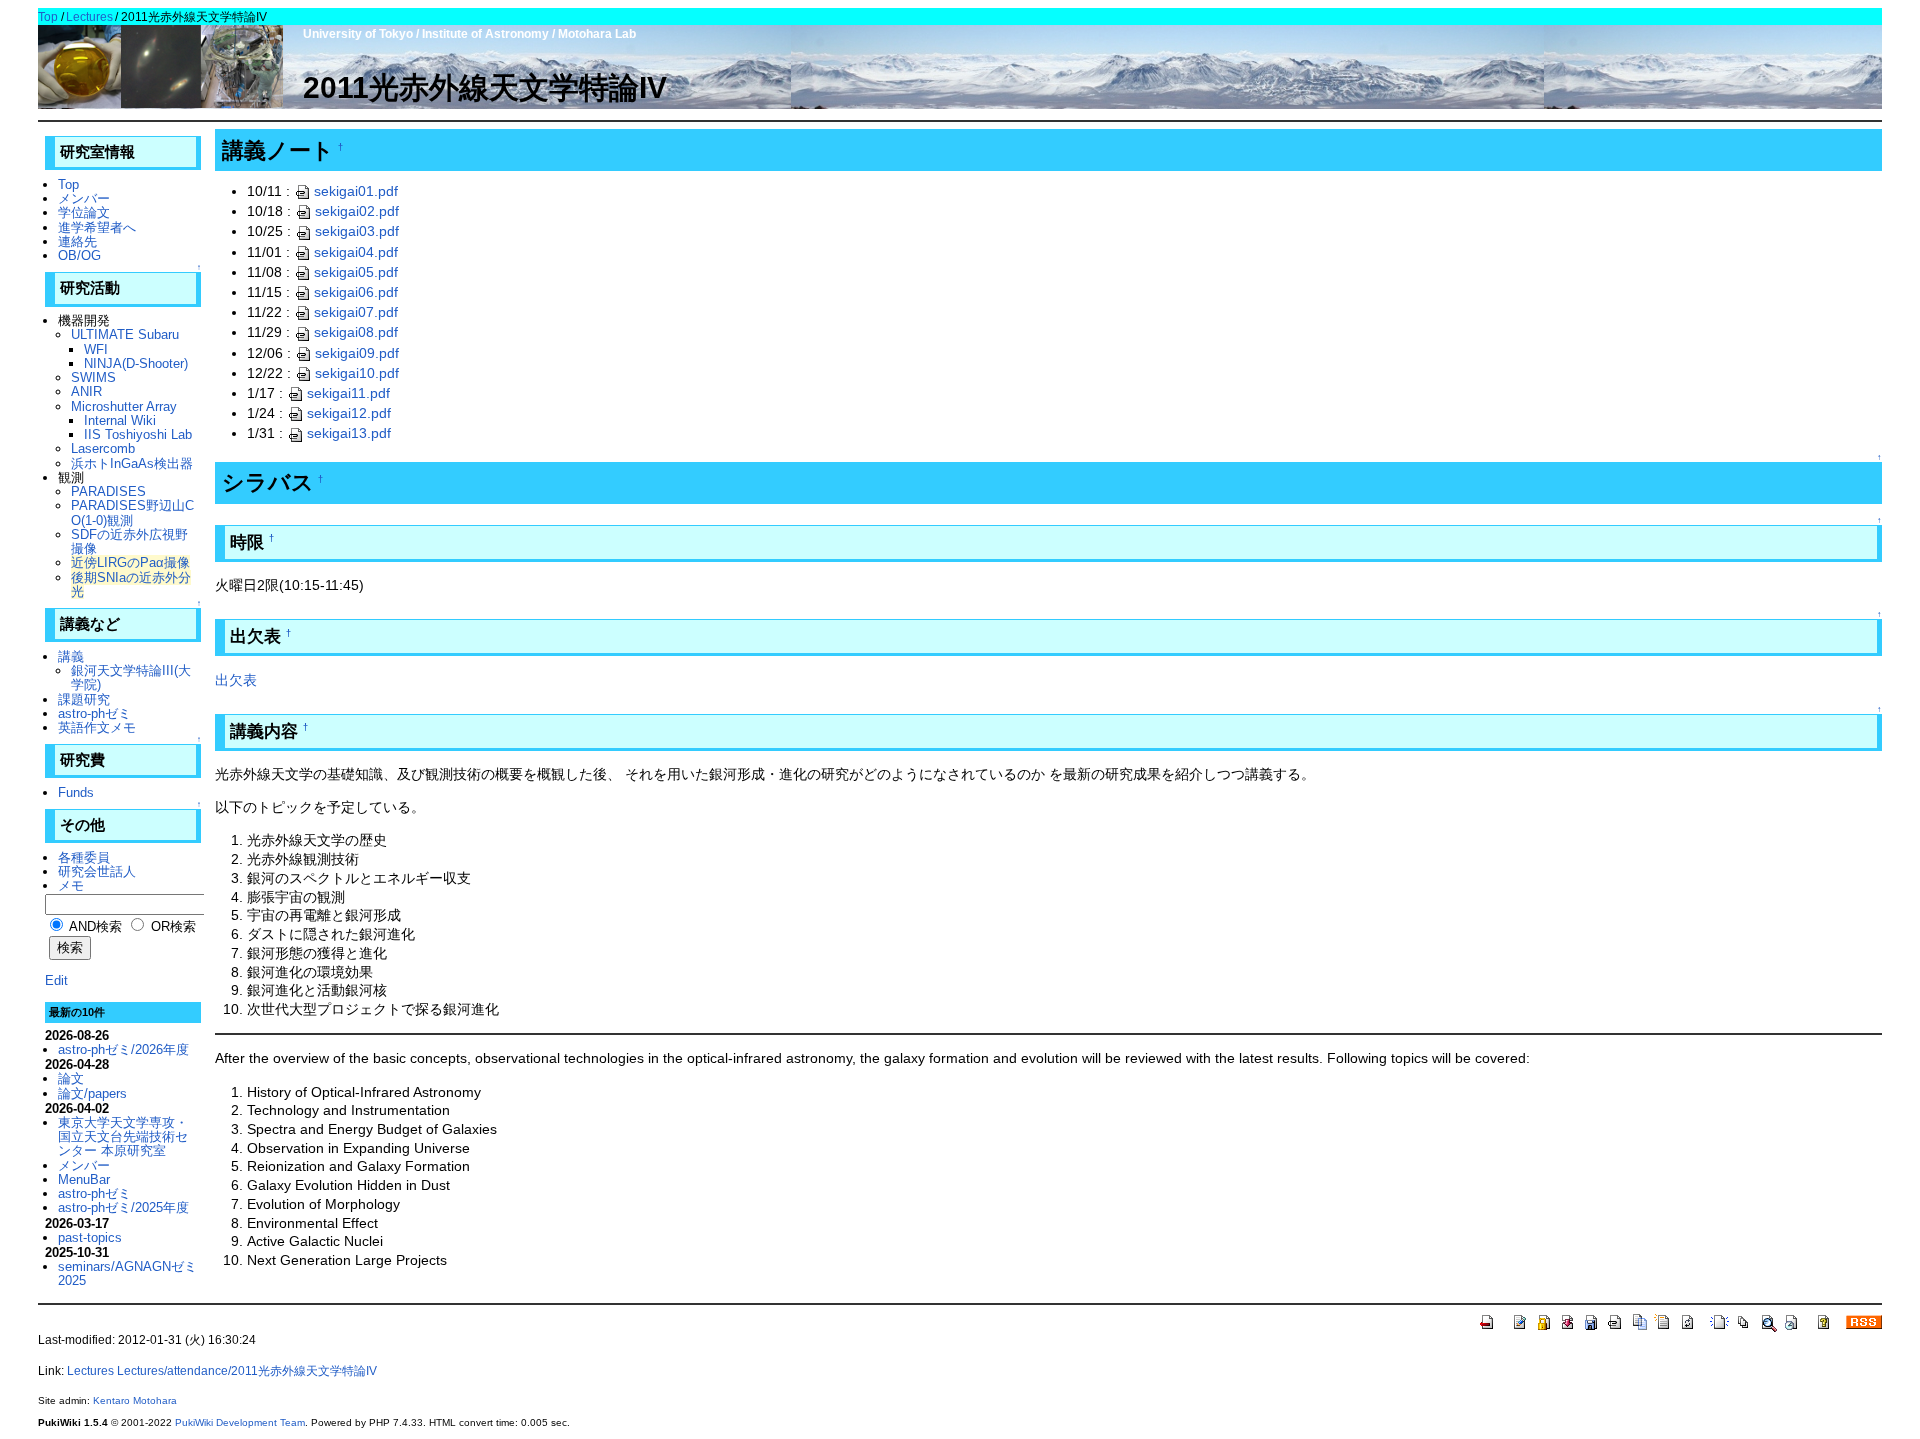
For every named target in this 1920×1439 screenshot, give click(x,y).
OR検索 (171, 926)
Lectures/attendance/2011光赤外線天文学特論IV (247, 1371)
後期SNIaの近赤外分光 (131, 584)
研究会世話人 (97, 871)
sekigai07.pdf (356, 312)
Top (48, 17)
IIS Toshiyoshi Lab (138, 434)
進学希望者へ (97, 227)
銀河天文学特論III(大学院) (131, 677)
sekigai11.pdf (348, 393)
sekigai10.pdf (357, 373)
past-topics (90, 1237)
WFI (96, 349)
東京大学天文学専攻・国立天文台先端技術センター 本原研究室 (123, 1137)
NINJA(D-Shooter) (136, 363)
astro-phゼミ (94, 713)
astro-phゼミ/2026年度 (123, 1049)
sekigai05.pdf (356, 272)
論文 (71, 1078)
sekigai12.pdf (349, 413)
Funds (76, 792)
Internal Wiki (120, 420)
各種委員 (84, 857)
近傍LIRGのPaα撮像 (130, 562)
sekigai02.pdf (357, 211)
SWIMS (93, 377)
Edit (56, 980)
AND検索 (94, 926)
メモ (71, 885)
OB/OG (79, 255)
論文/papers (92, 1093)
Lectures (89, 17)
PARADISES (108, 491)
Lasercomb (103, 448)
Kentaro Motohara (135, 1400)
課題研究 (84, 699)
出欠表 (236, 680)
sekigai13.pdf (349, 433)
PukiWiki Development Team (240, 1422)
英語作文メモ (97, 727)
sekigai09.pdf (357, 353)
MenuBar (84, 1179)
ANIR (86, 391)
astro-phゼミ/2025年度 (123, 1207)
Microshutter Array (124, 406)
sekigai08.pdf (356, 332)
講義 (71, 656)
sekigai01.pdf (356, 191)
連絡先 (77, 241)
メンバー (84, 198)
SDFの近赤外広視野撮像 (129, 541)
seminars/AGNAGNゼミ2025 (127, 1273)
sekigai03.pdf (357, 231)
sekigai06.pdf (356, 292)
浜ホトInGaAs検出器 (132, 463)
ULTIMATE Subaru (125, 334)
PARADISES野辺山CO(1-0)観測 (132, 512)
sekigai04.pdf (356, 252)
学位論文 (84, 212)
